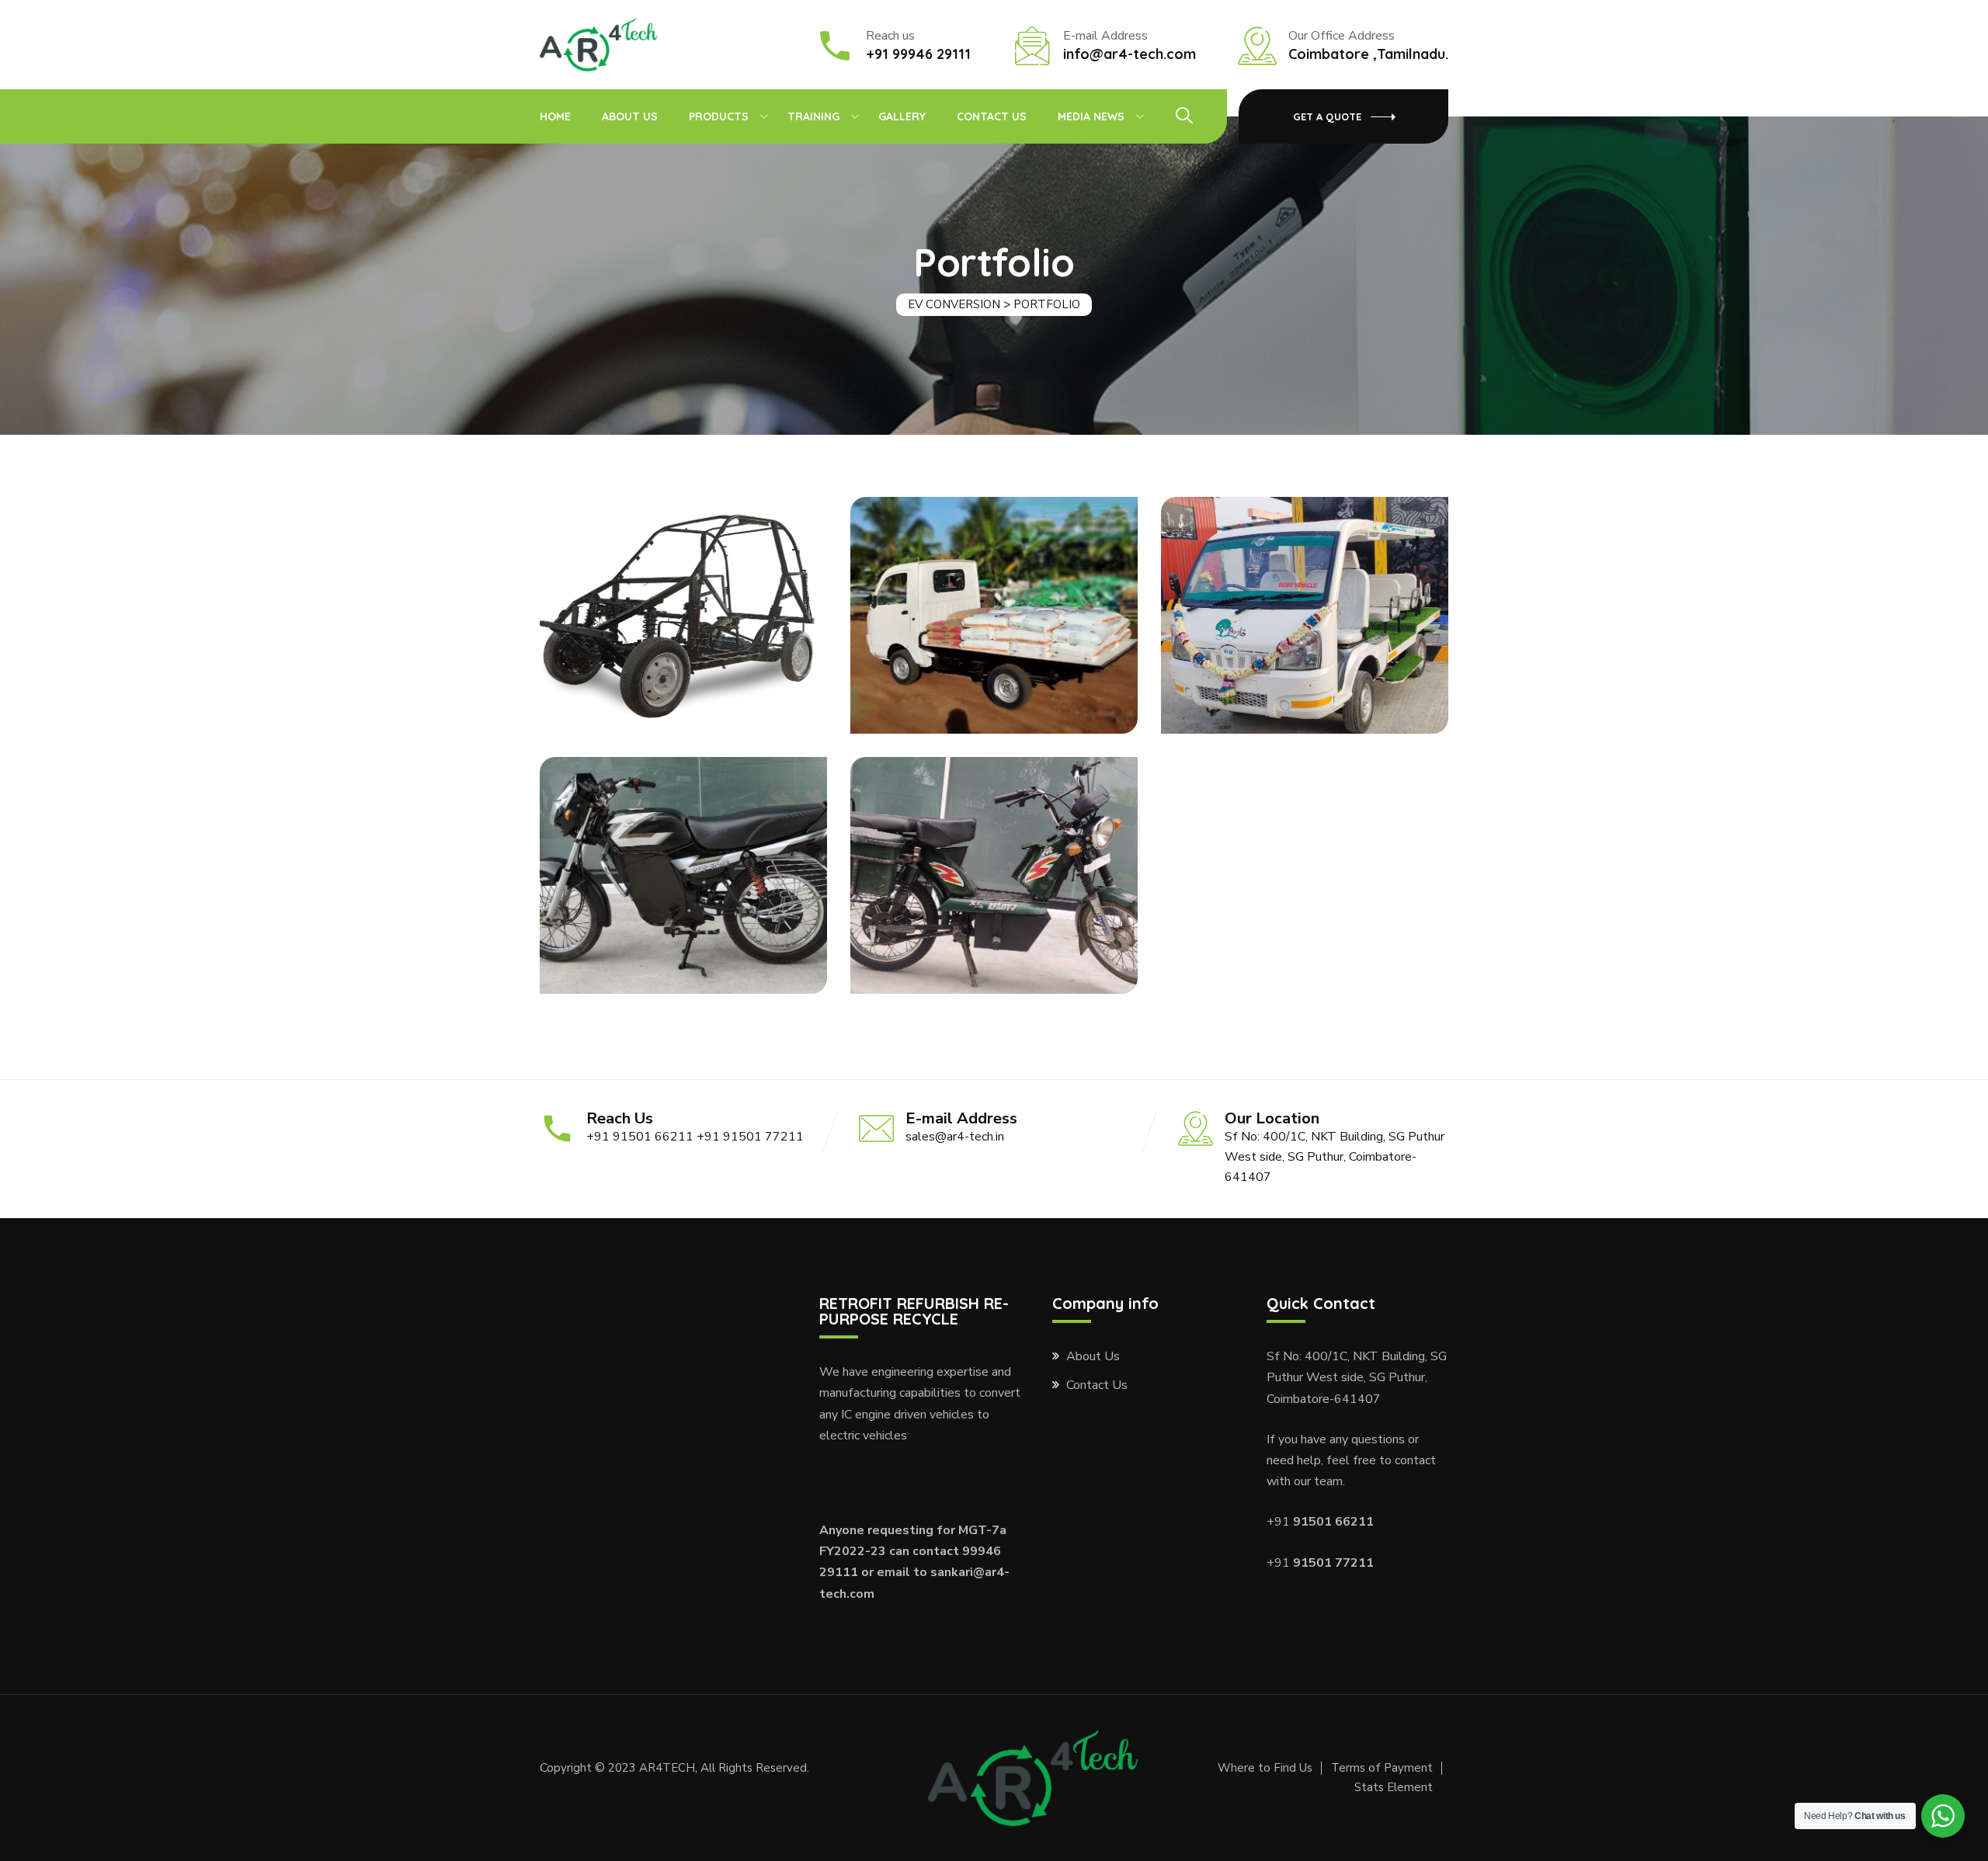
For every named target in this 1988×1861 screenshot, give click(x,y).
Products (719, 116)
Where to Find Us (1265, 1768)
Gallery (902, 116)
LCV (994, 606)
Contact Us (992, 116)
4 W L (994, 628)
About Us (630, 116)
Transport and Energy (1305, 628)
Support (1305, 606)
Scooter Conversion (994, 888)
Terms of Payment (1382, 1768)
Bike (684, 866)
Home (555, 116)
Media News (1091, 116)
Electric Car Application (683, 628)
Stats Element (1394, 1787)
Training (813, 116)
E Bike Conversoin (683, 888)
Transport (683, 606)
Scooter (994, 866)
